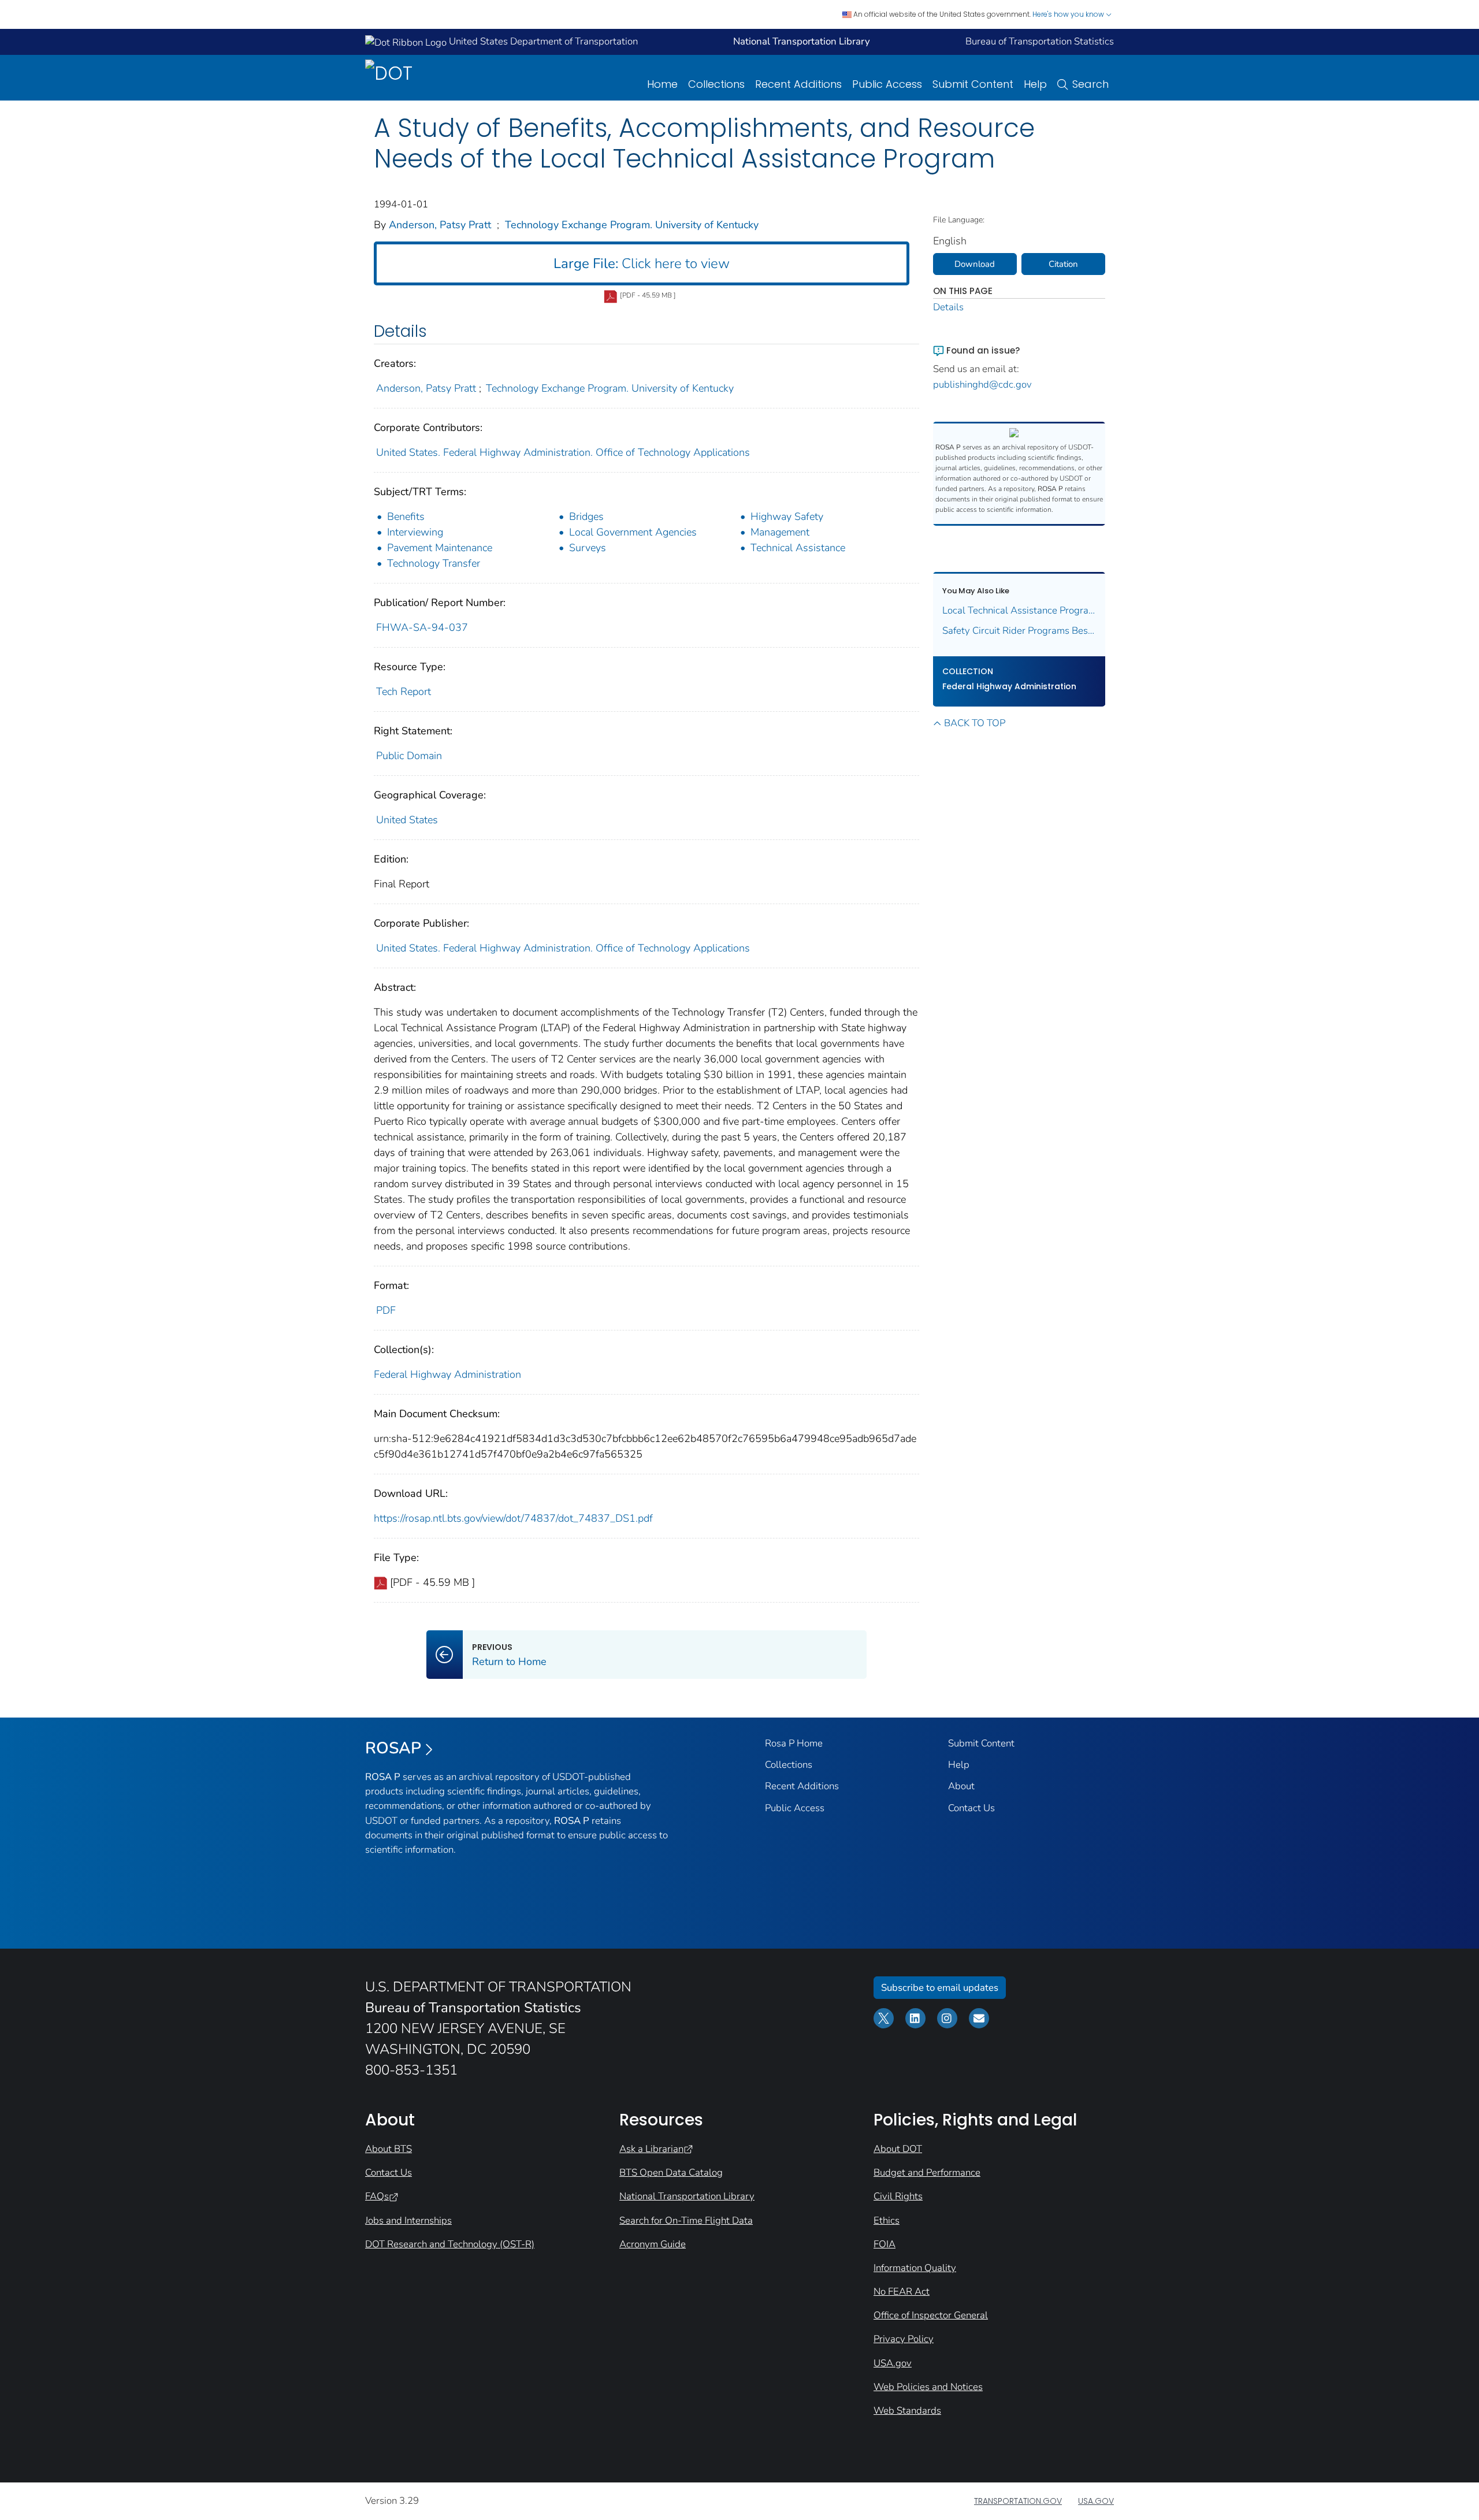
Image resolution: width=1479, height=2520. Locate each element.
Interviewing (415, 532)
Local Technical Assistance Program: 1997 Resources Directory (1019, 610)
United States (407, 820)
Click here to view (642, 263)
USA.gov (893, 2363)
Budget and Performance (927, 2173)
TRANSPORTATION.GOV (1018, 2501)
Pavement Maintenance (440, 548)
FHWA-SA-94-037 (422, 627)
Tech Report (404, 692)
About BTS (389, 2149)
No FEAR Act (902, 2292)
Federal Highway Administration (447, 1374)
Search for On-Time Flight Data (686, 2220)
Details (948, 307)
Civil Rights (898, 2196)
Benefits (406, 516)
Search (1090, 84)
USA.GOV (1096, 2501)
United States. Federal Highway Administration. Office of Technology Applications (563, 452)
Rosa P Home (794, 1743)
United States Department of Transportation (542, 41)
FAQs (377, 2196)
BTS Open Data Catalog (671, 2173)
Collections (716, 84)
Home (662, 84)
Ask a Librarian (651, 2149)
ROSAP (393, 1748)
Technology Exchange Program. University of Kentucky (632, 225)
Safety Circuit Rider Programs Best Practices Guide (1019, 631)
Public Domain (409, 756)
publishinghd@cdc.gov (982, 384)
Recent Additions (798, 84)
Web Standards (907, 2411)
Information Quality (915, 2268)
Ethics (887, 2220)
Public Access (887, 84)
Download (975, 264)
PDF (386, 1310)
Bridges (586, 516)
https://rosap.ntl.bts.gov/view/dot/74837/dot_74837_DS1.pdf (513, 1518)
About (961, 1786)
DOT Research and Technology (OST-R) (450, 2244)
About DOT (898, 2149)
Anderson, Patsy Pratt (440, 225)
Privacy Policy (904, 2339)
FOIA (885, 2244)
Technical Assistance (798, 548)
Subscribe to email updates (940, 1988)
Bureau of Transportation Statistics (1040, 41)
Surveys (588, 548)
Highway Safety (787, 516)
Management (780, 532)
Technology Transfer (434, 563)
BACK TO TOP (975, 723)
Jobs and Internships (408, 2220)
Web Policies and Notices (928, 2387)
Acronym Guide (653, 2244)
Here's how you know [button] (1069, 14)
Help (1035, 84)
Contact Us (971, 1808)
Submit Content (973, 84)
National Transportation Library (687, 2196)
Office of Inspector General (931, 2315)
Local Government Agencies (633, 532)
